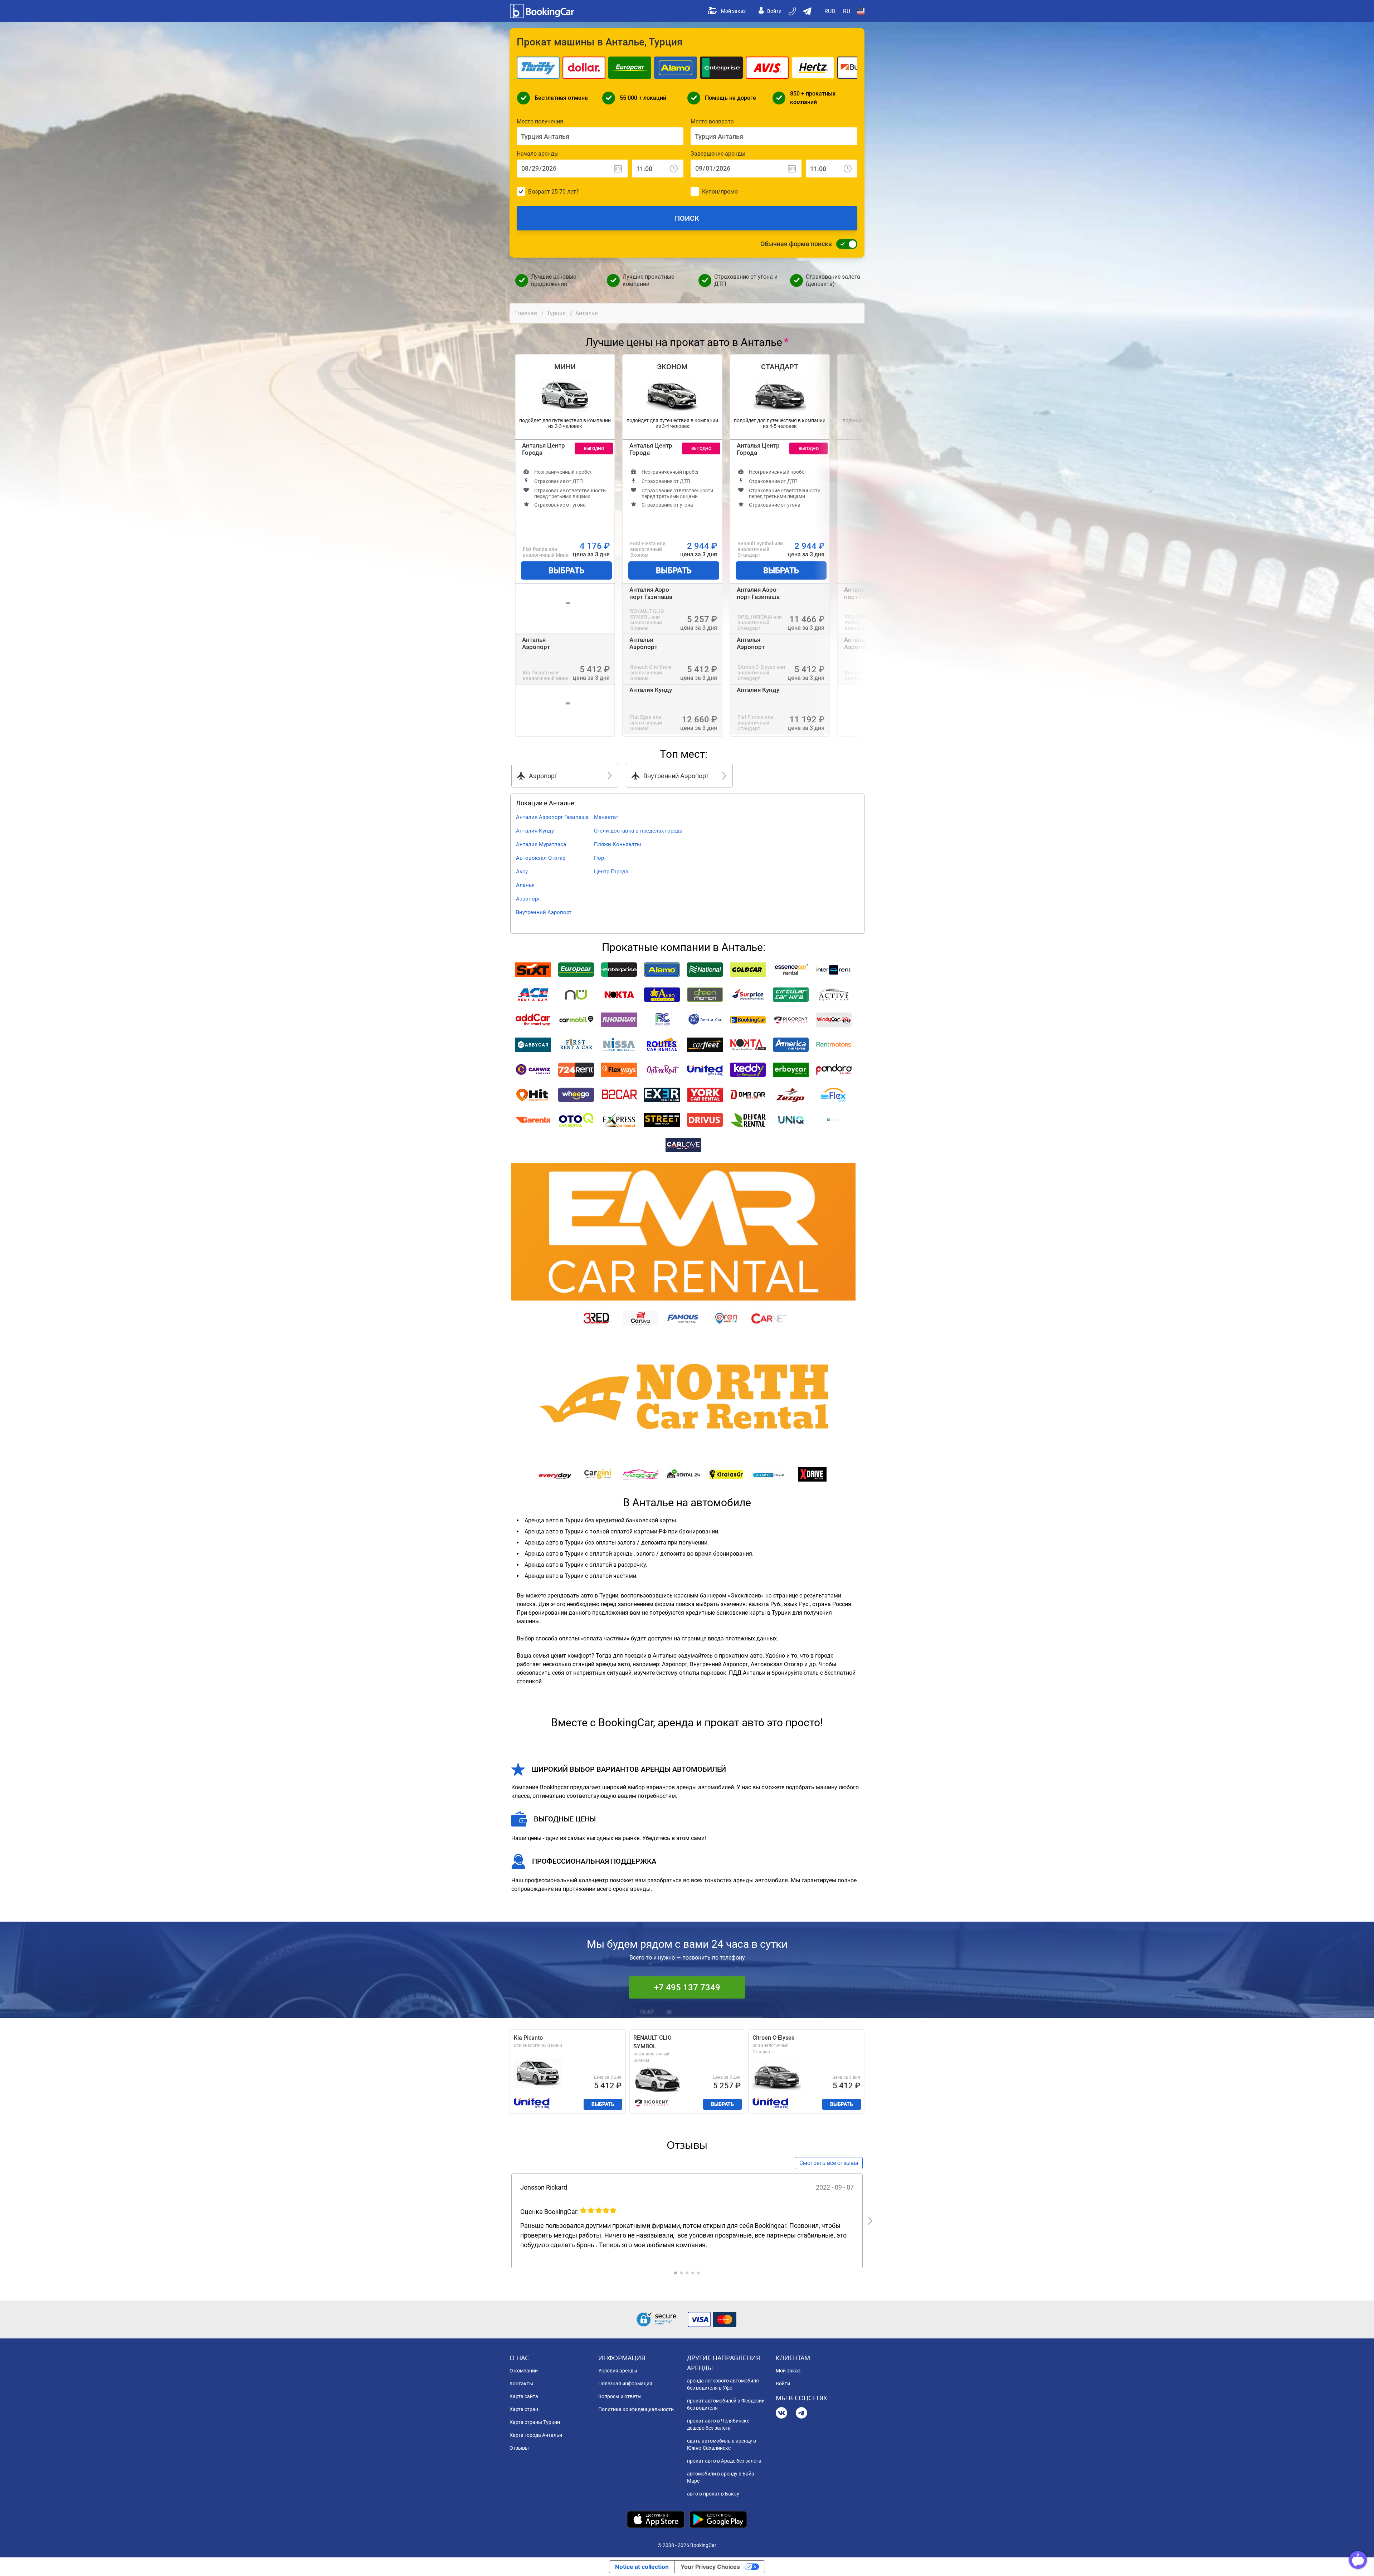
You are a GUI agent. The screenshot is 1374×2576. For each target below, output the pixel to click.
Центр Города (611, 872)
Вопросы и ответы (620, 2396)
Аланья (525, 885)
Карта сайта (524, 2396)
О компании (524, 2371)
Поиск (687, 218)
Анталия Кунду (651, 690)
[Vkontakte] (781, 2414)
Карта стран (524, 2409)
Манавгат (606, 817)
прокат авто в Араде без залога (724, 2461)
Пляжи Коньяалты (618, 844)
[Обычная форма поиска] (845, 244)
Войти (774, 11)
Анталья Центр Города (544, 449)
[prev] (504, 2221)
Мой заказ (733, 11)
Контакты (521, 2384)
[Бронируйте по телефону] (793, 11)
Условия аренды (618, 2371)
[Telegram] (801, 2414)
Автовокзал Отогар (541, 858)
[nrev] (870, 2221)
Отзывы (519, 2448)
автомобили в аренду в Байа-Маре (721, 2477)
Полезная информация (625, 2384)
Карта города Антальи (536, 2435)
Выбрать (566, 570)
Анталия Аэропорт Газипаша (651, 593)
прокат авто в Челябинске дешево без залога (718, 2424)
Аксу (522, 872)
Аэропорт (528, 899)
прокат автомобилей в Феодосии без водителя (726, 2404)
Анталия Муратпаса (541, 844)
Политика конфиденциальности (636, 2409)
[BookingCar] (543, 11)
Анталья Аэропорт (536, 643)
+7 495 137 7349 (687, 1987)
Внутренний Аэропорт (544, 912)
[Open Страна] (861, 11)
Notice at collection (642, 2567)
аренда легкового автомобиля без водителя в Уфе (723, 2384)
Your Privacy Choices (710, 2567)
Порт (600, 858)
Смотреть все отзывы (829, 2163)
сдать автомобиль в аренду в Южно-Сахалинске (722, 2444)
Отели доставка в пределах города (638, 831)
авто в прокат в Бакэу (713, 2494)
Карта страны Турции (535, 2422)
